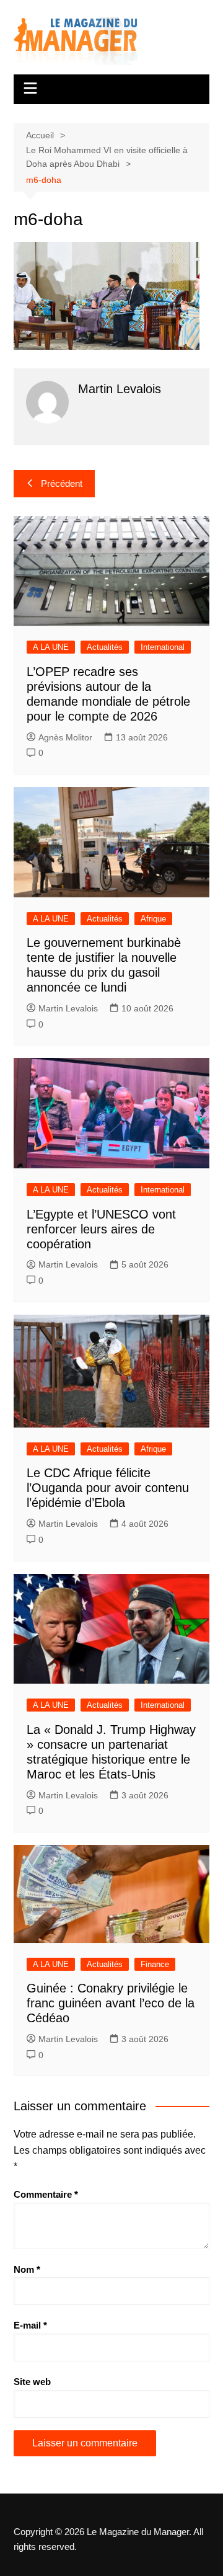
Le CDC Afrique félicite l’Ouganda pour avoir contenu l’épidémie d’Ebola (108, 1488)
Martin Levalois (68, 1008)
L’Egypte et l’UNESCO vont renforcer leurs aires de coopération (101, 1229)
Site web (32, 2382)
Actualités (105, 647)
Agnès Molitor (65, 737)
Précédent (62, 483)
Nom (27, 2269)
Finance (155, 1964)
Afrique (153, 919)
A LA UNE (51, 647)
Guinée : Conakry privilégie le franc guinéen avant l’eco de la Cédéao (111, 2003)
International (163, 647)
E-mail (30, 2325)
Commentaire (46, 2194)
